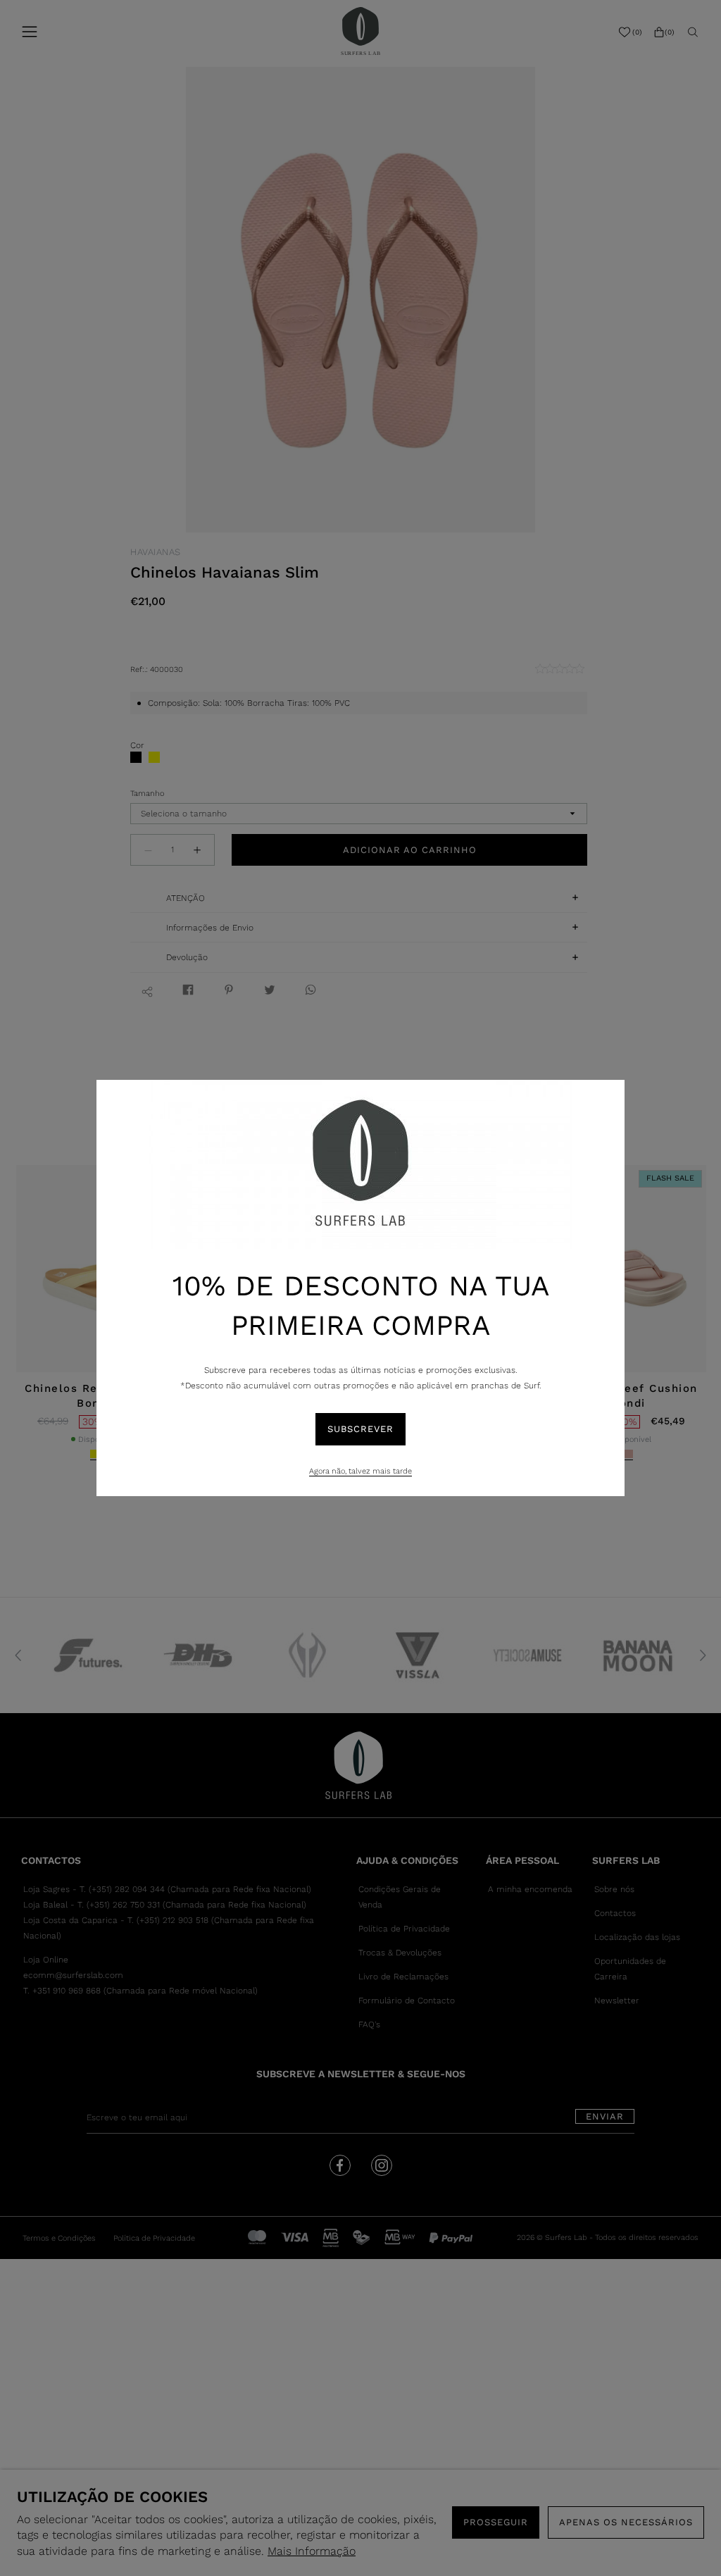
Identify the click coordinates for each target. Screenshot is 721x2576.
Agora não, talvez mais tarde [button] (360, 1471)
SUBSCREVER (360, 1429)
